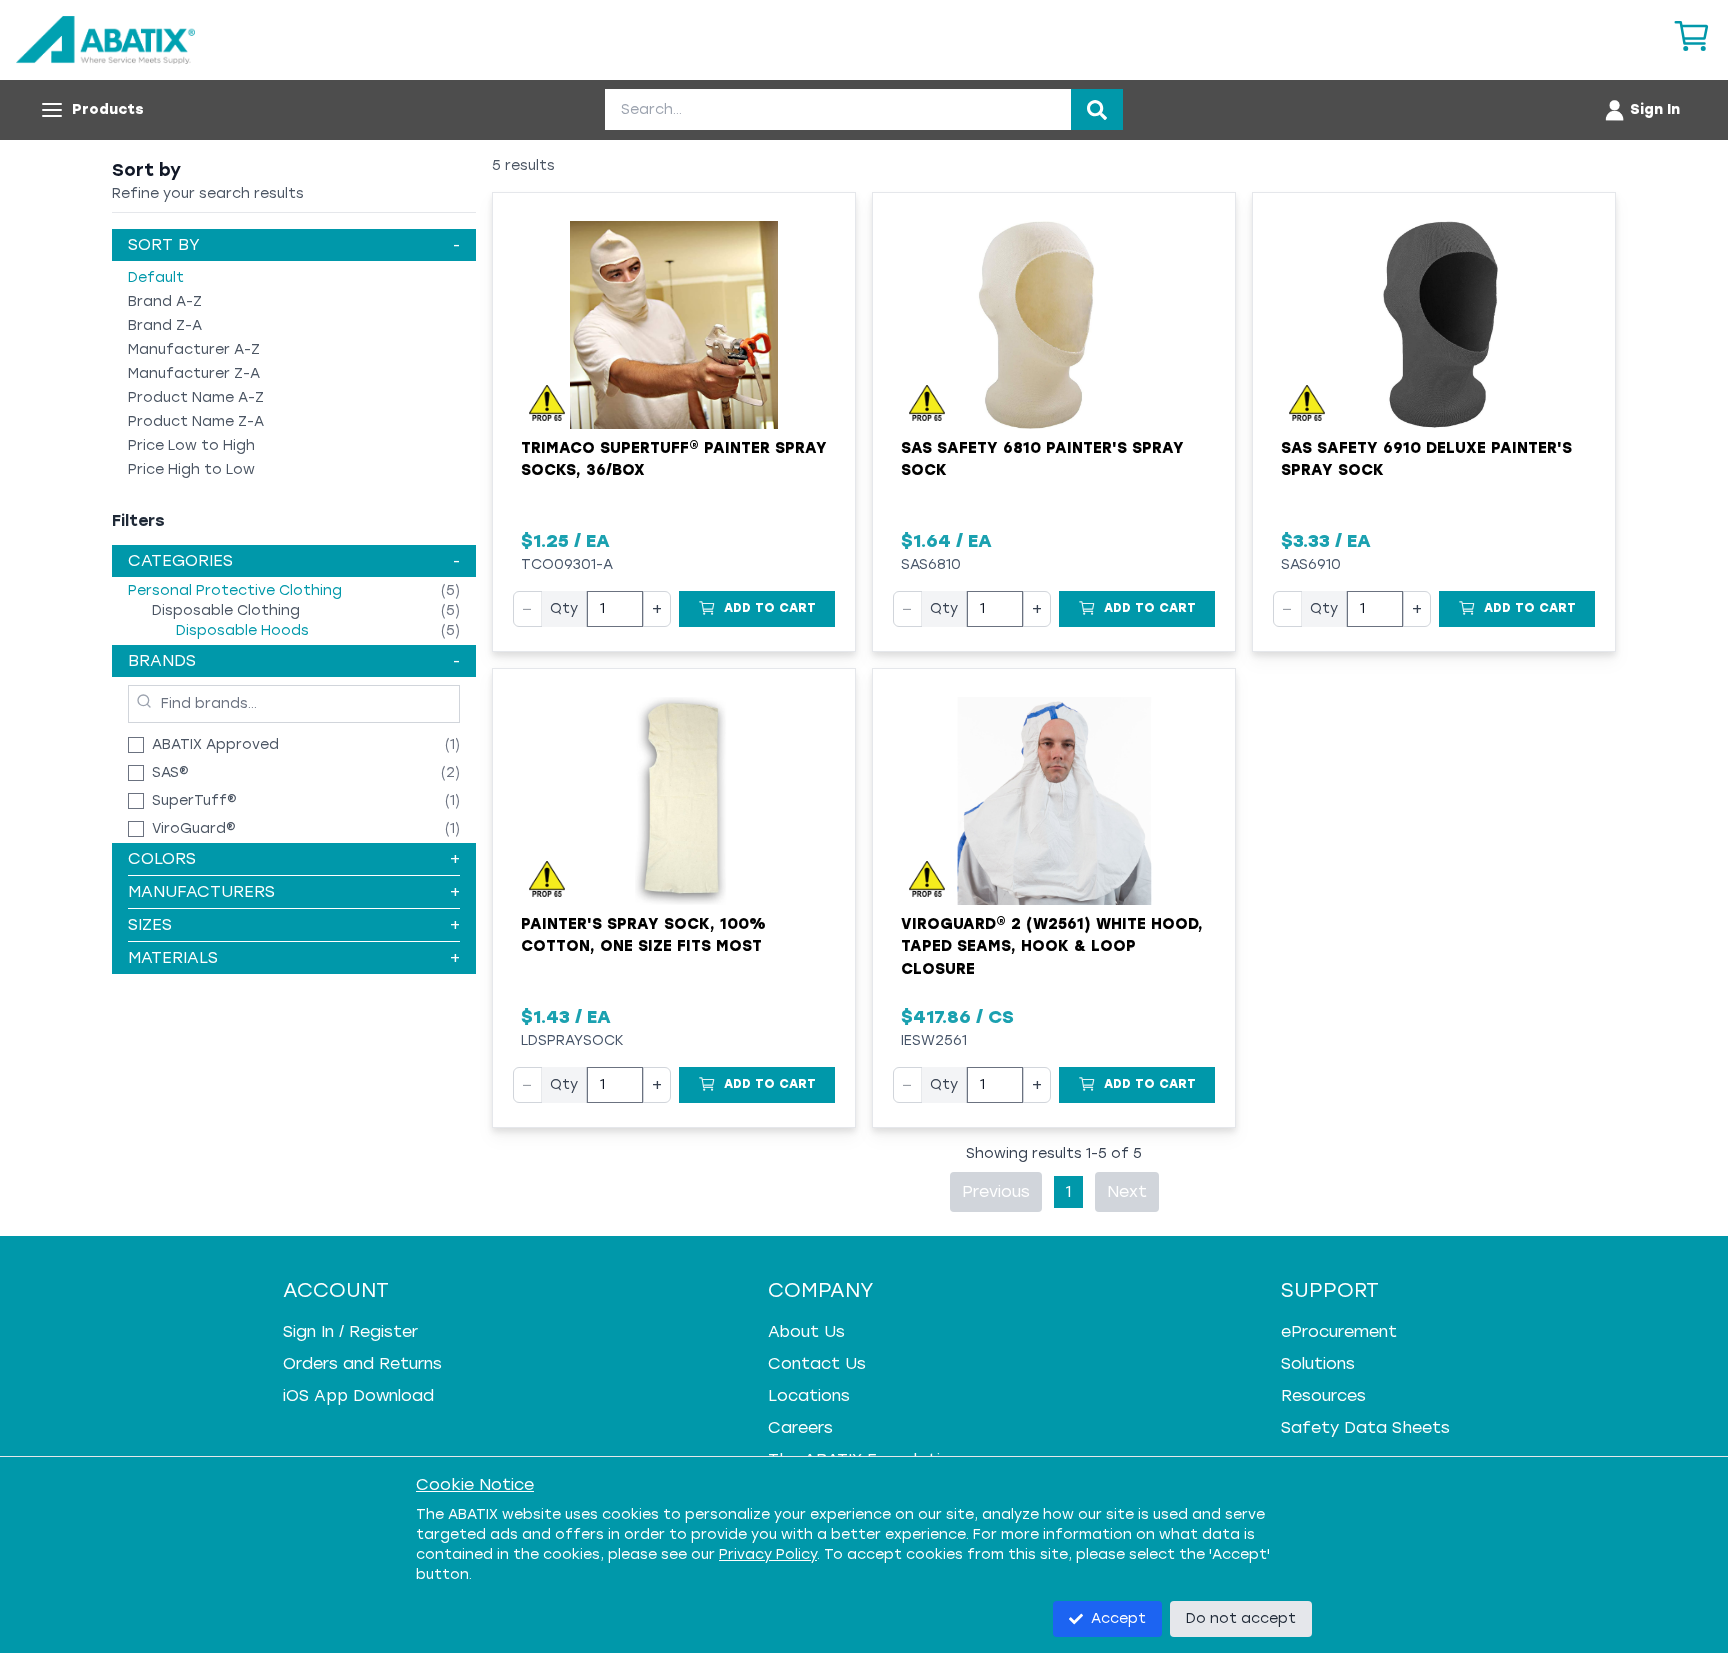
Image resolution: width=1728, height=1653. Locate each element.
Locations (809, 1395)
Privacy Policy (768, 1554)
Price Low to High (191, 445)
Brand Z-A (165, 325)
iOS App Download (358, 1395)
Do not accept (1241, 1618)
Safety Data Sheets (1365, 1427)
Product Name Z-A (196, 421)
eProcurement (1339, 1331)
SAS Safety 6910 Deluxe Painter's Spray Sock (1426, 459)
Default (156, 277)
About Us (806, 1331)
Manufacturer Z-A (194, 373)
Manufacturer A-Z (194, 349)
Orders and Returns (362, 1363)
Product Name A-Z (196, 397)
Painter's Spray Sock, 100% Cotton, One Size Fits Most (643, 935)
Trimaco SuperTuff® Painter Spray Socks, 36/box (674, 459)
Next (1127, 1191)
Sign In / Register (350, 1331)
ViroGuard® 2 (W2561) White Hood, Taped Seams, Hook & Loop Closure (1052, 946)
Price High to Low (191, 469)
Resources (1323, 1395)
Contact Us (817, 1363)
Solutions (1318, 1363)
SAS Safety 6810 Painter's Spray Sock (1042, 459)
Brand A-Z (165, 301)
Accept (1118, 1618)
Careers (800, 1427)
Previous (996, 1191)
